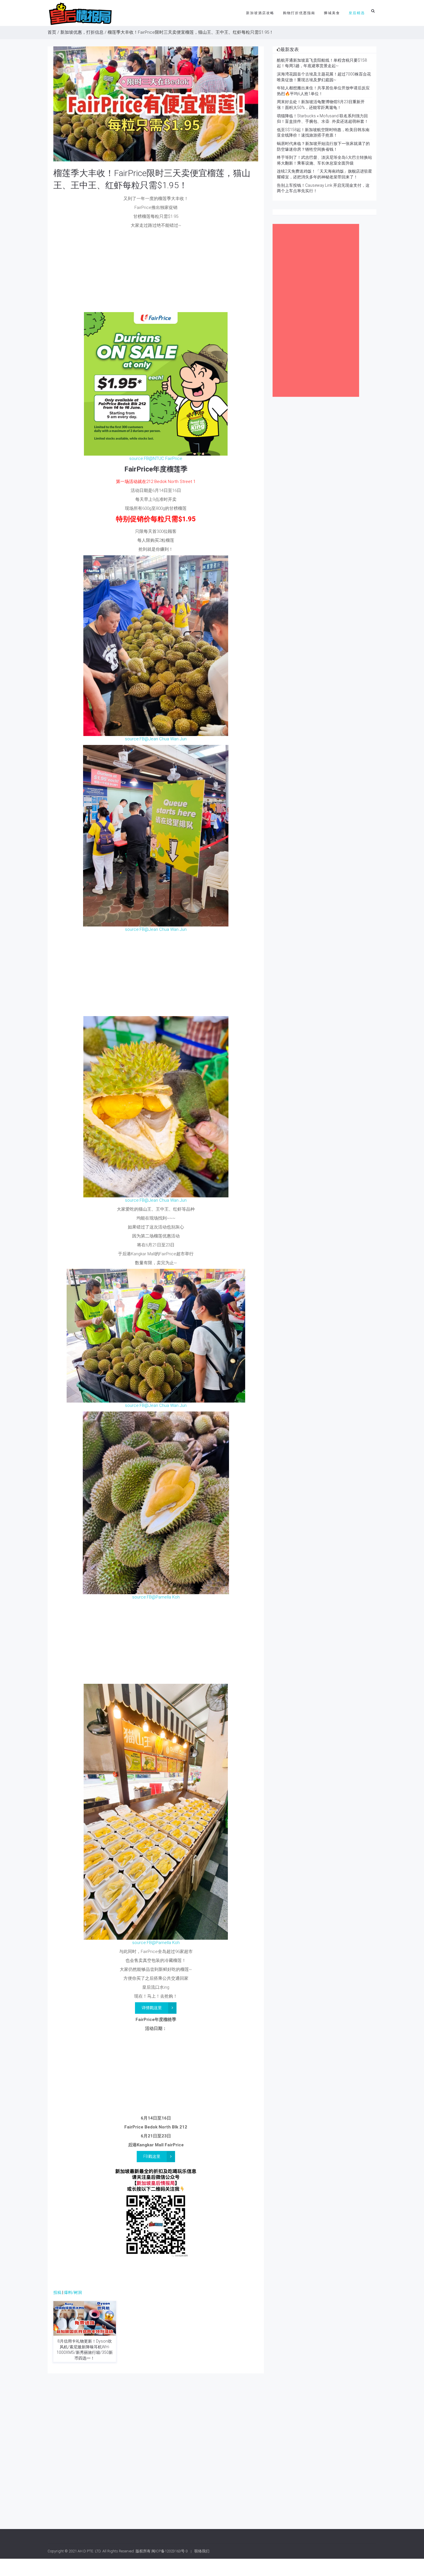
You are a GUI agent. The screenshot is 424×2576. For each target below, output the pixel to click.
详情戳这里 (152, 2008)
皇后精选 (357, 13)
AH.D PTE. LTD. (90, 2551)
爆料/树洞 (73, 2292)
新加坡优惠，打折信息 (82, 32)
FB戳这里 (152, 2156)
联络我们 (202, 2551)
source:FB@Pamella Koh (156, 1597)
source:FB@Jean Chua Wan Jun (156, 739)
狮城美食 (332, 13)
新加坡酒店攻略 (260, 13)
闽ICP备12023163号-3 (170, 2551)
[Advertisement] (156, 272)
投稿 (57, 2292)
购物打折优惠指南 (299, 13)
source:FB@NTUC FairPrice (156, 458)
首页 (52, 32)
